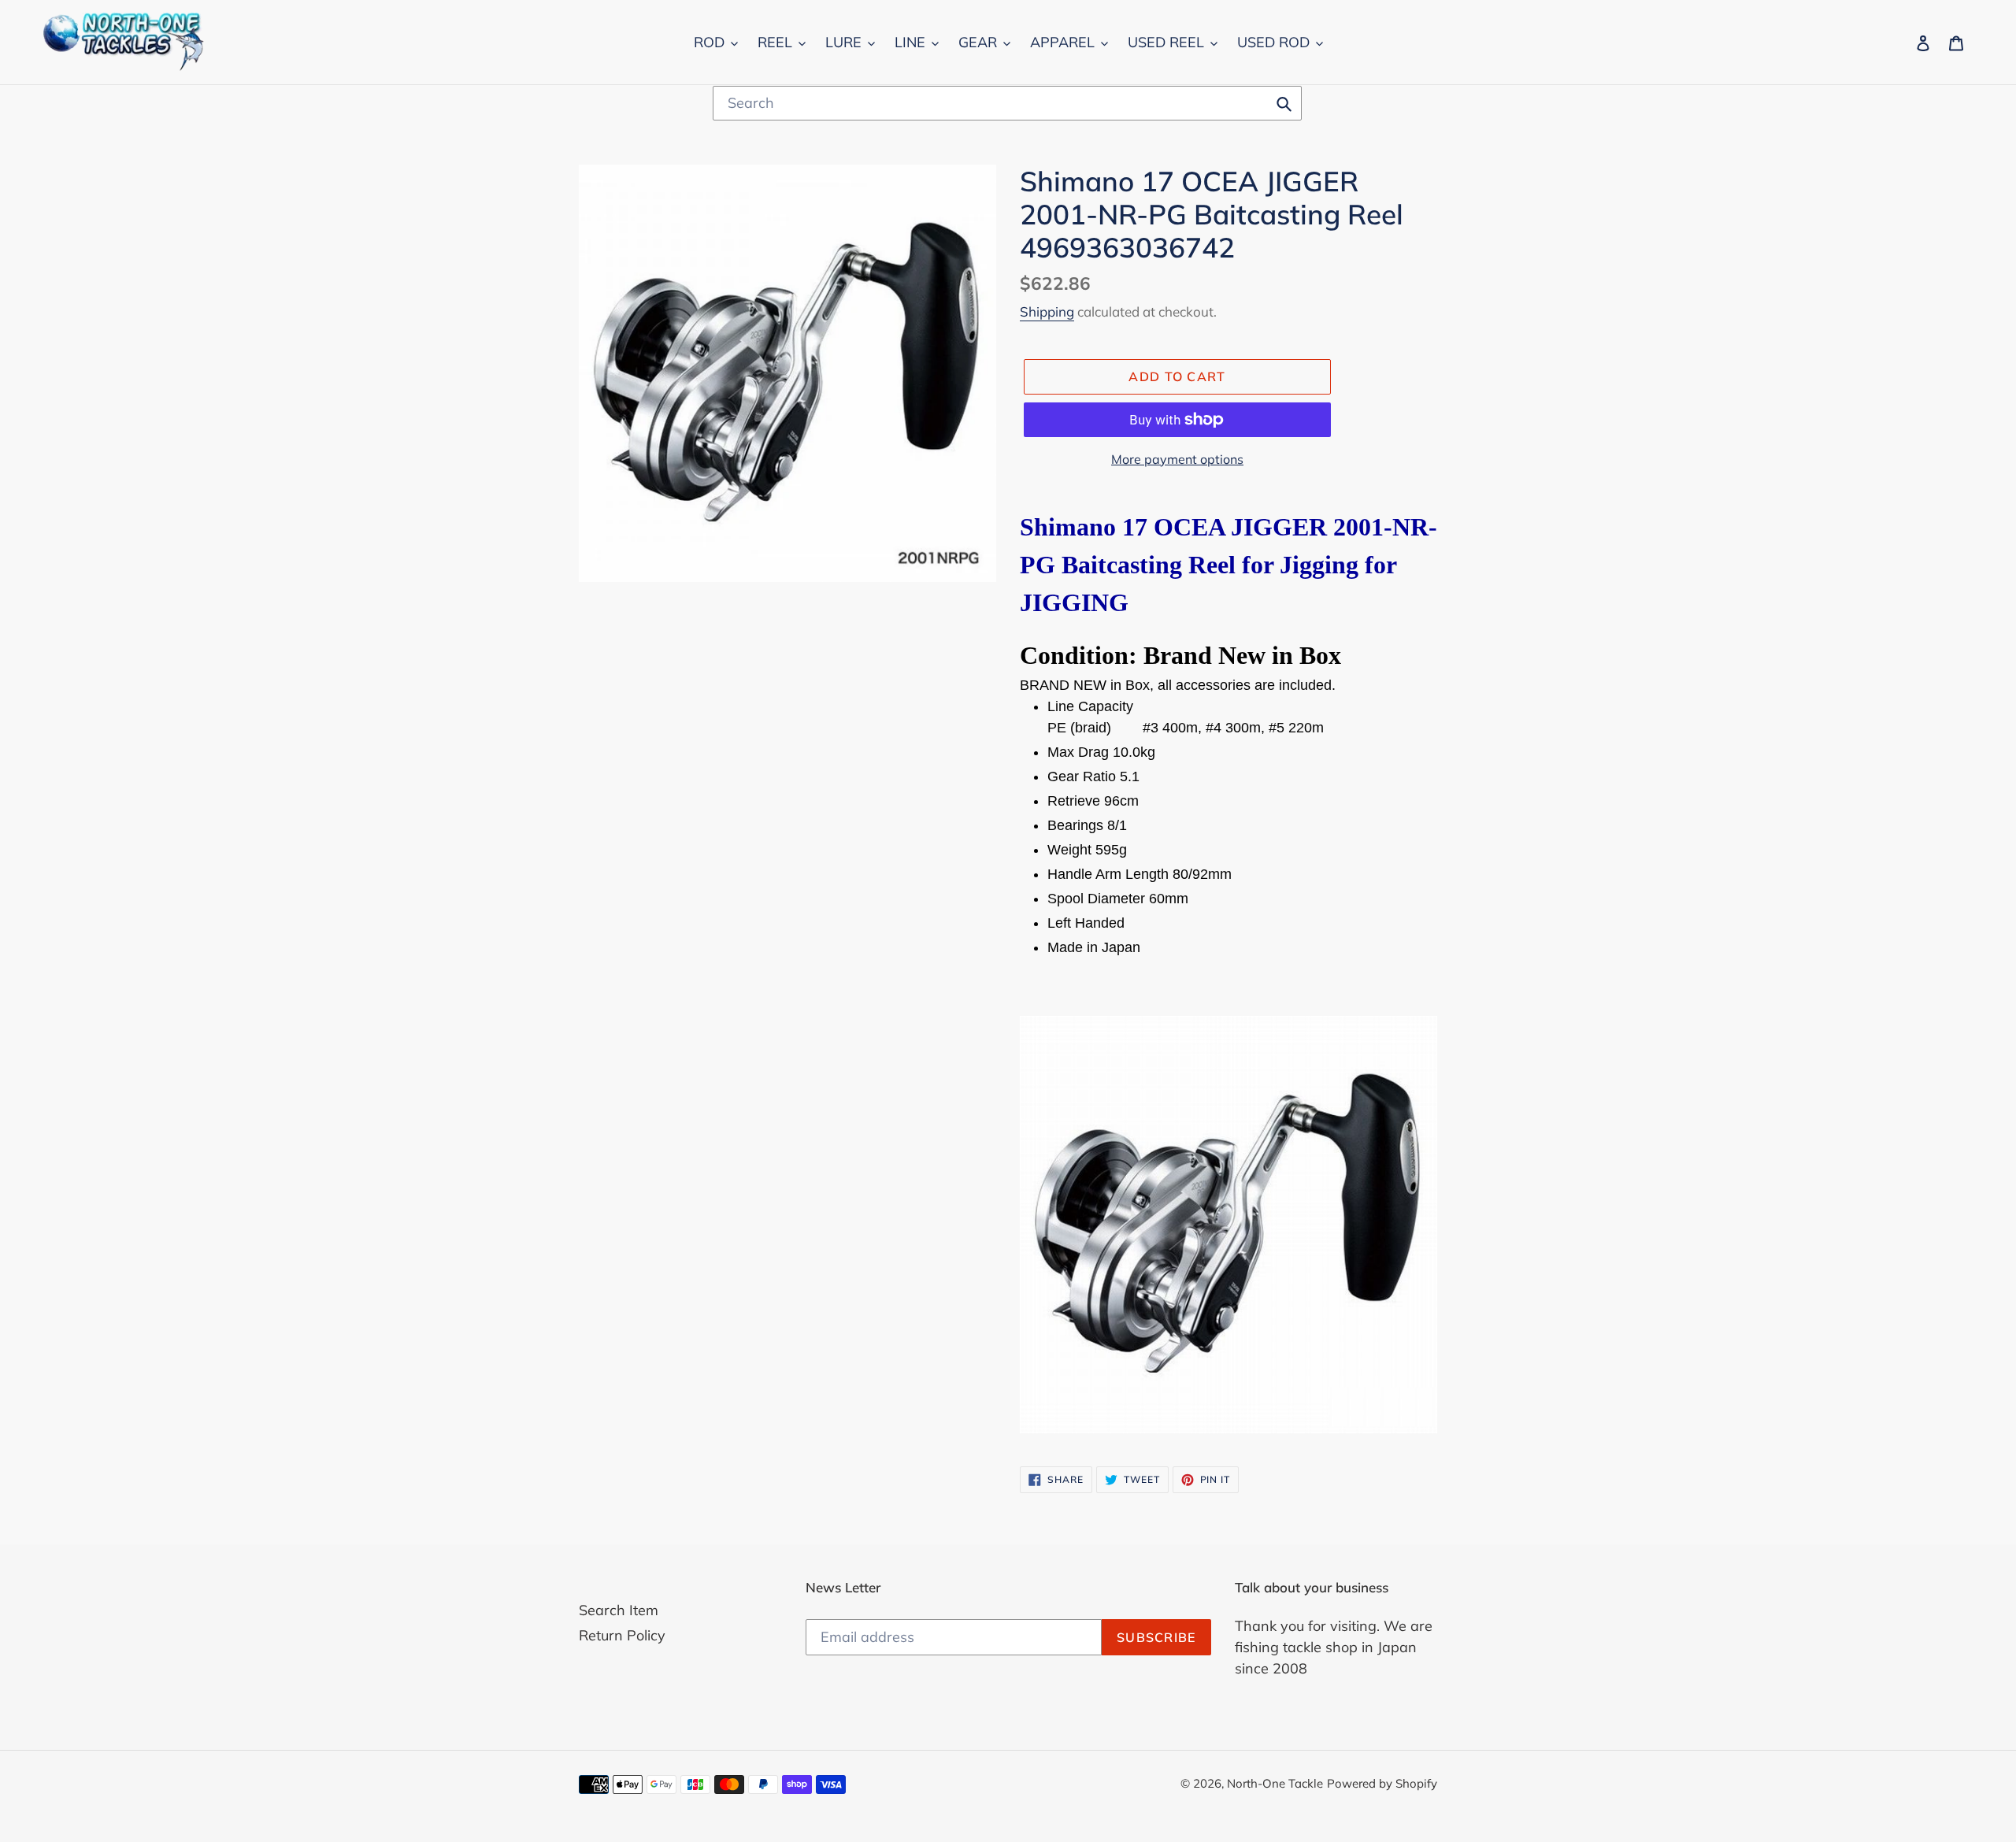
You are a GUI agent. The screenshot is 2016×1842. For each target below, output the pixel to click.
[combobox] (1007, 103)
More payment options (1177, 459)
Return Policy (622, 1635)
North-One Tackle (1275, 1783)
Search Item (619, 1610)
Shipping (1047, 311)
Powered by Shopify (1382, 1783)
